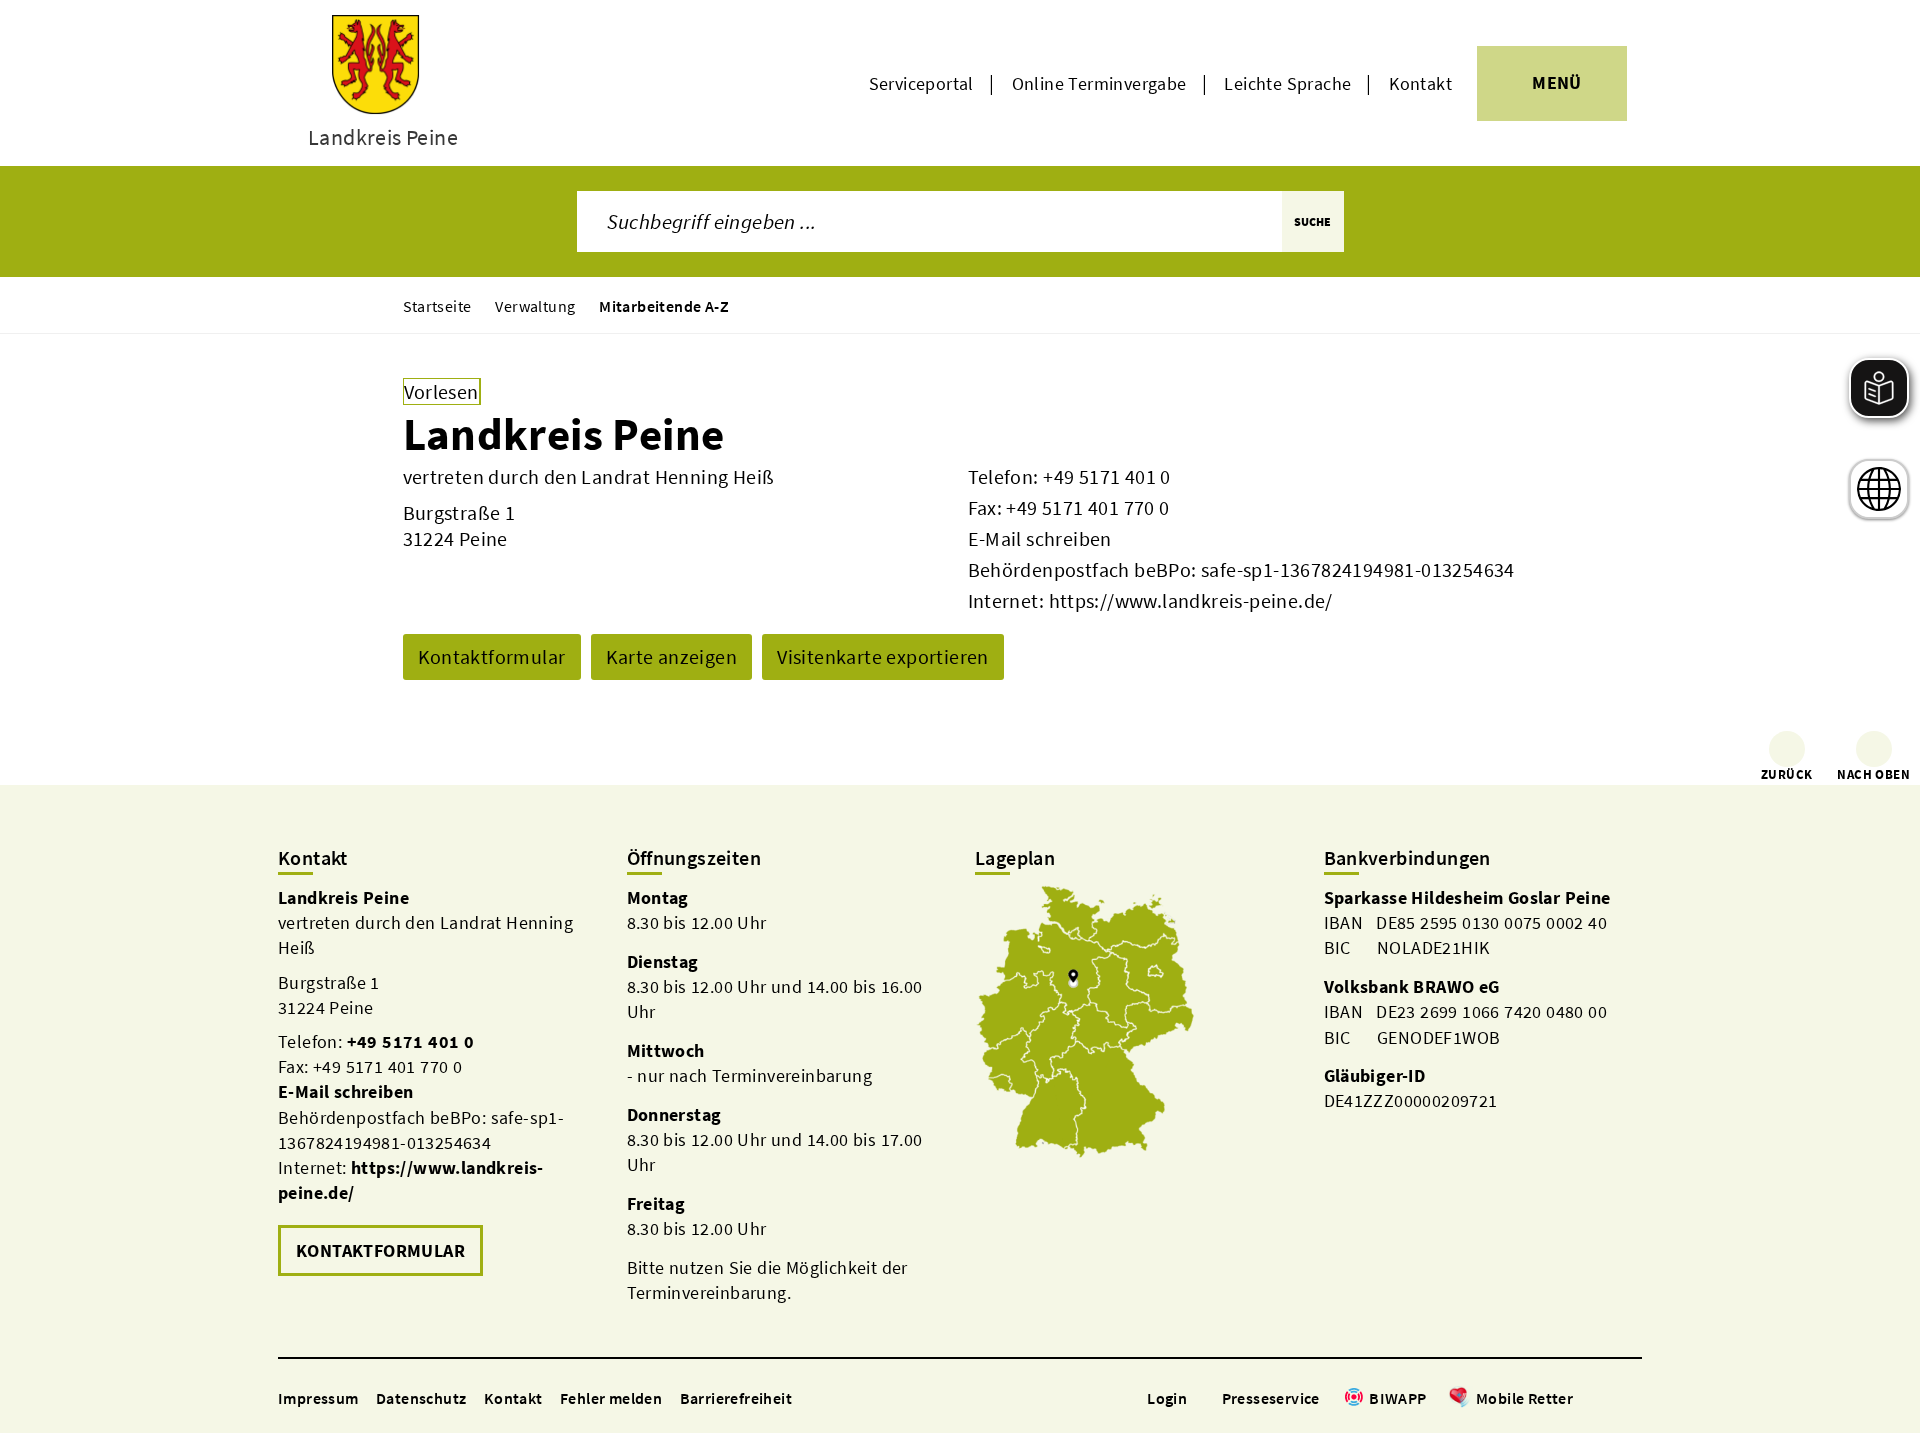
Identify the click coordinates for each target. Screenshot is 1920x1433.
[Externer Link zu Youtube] (1632, 1399)
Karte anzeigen (672, 656)
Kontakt (1420, 83)
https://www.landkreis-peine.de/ (1191, 600)
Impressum (318, 1398)
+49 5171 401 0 (1107, 476)
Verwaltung (535, 306)
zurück (1786, 774)
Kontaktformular (492, 656)
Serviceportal (921, 83)
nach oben (1873, 774)
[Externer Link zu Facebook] (1583, 1399)
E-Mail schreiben (1040, 538)
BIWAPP (1397, 1398)
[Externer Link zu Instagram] (1608, 1399)
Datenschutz (421, 1398)
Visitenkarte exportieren (883, 656)
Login (1167, 1398)
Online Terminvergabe (1099, 83)
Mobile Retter (1524, 1398)
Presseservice (1271, 1398)
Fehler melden (611, 1398)
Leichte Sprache (1287, 83)
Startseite (437, 306)
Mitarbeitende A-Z (664, 306)
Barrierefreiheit (736, 1398)
